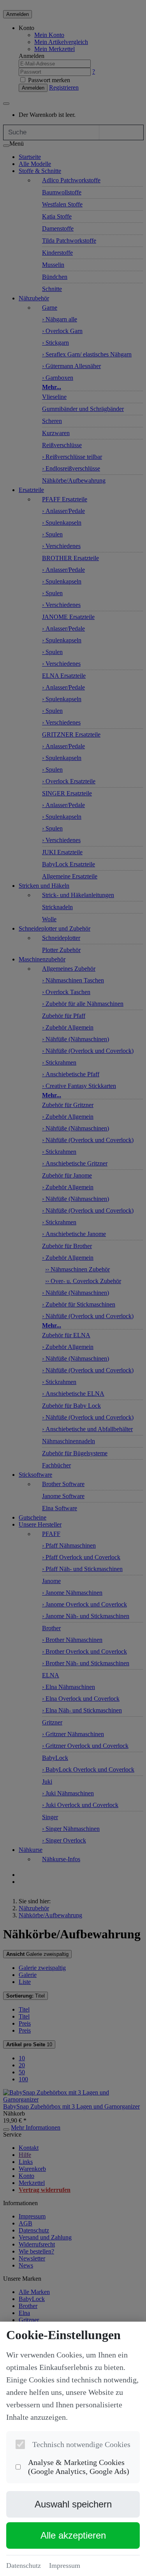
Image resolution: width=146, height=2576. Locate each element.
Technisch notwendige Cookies (81, 2444)
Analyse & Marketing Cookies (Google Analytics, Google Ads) (79, 2467)
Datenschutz (24, 2565)
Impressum (65, 2565)
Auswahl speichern (73, 2504)
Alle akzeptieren (73, 2535)
